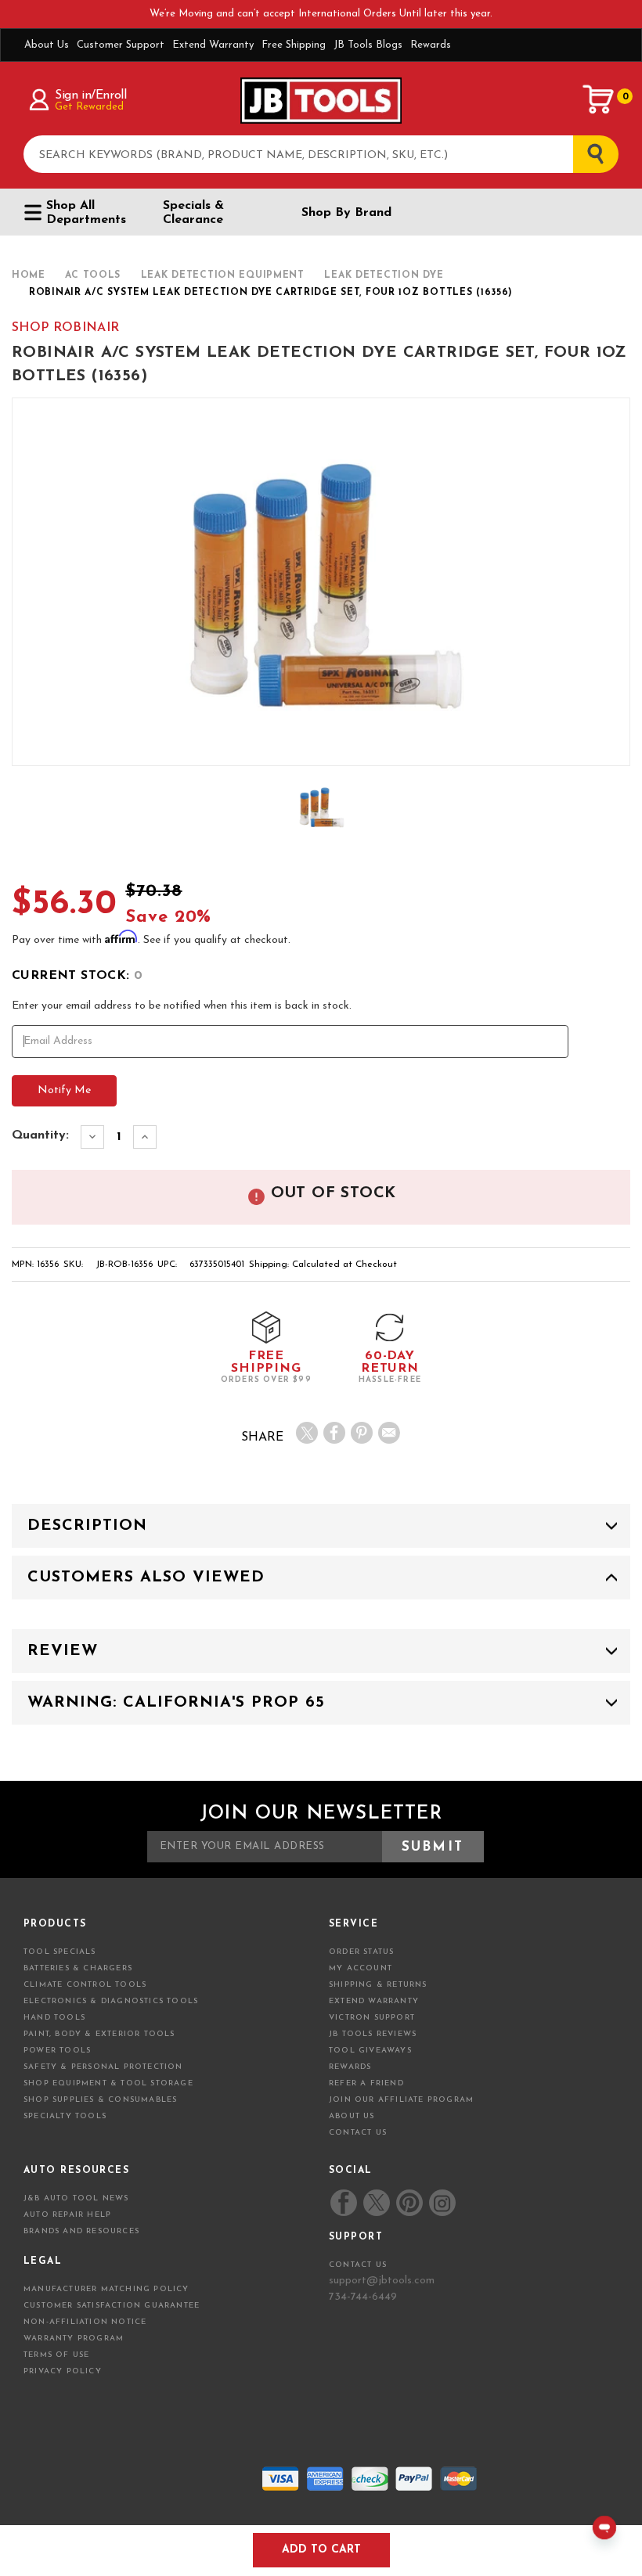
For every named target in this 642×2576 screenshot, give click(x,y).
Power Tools (57, 2051)
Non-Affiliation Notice (85, 2322)
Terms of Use (56, 2355)
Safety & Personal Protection (103, 2067)
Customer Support (121, 45)
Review (63, 1651)
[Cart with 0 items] (599, 99)
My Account (361, 1968)
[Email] (389, 1433)
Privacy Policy (63, 2371)
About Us (47, 45)
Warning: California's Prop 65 (176, 1703)
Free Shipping (294, 45)
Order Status (361, 1952)
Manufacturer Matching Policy (106, 2289)
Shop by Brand (346, 213)
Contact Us (358, 2133)
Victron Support (372, 2018)
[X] (307, 1433)
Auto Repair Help (67, 2215)
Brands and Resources (81, 2231)
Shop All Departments (86, 213)
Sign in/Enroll (90, 95)
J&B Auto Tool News (76, 2198)
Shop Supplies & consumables (100, 2100)
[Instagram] (442, 2203)
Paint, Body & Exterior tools (99, 2034)
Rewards (431, 45)
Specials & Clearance (193, 213)
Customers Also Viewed (146, 1578)
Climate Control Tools (85, 1985)
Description (87, 1526)
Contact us (358, 2265)
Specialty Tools (65, 2116)
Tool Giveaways (370, 2051)
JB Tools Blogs (368, 45)
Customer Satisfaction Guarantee (112, 2306)
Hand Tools (54, 2018)
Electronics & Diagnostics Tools (111, 2001)
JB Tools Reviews (373, 2034)
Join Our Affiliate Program (401, 2100)
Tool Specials (60, 1952)
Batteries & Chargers (78, 1968)
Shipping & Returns (378, 1985)
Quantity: (40, 1135)
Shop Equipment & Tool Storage (108, 2083)
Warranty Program (74, 2339)
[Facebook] (334, 1433)
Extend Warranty (213, 45)
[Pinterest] (362, 1433)
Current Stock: (77, 976)
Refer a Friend (366, 2083)
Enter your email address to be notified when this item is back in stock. (182, 1006)
